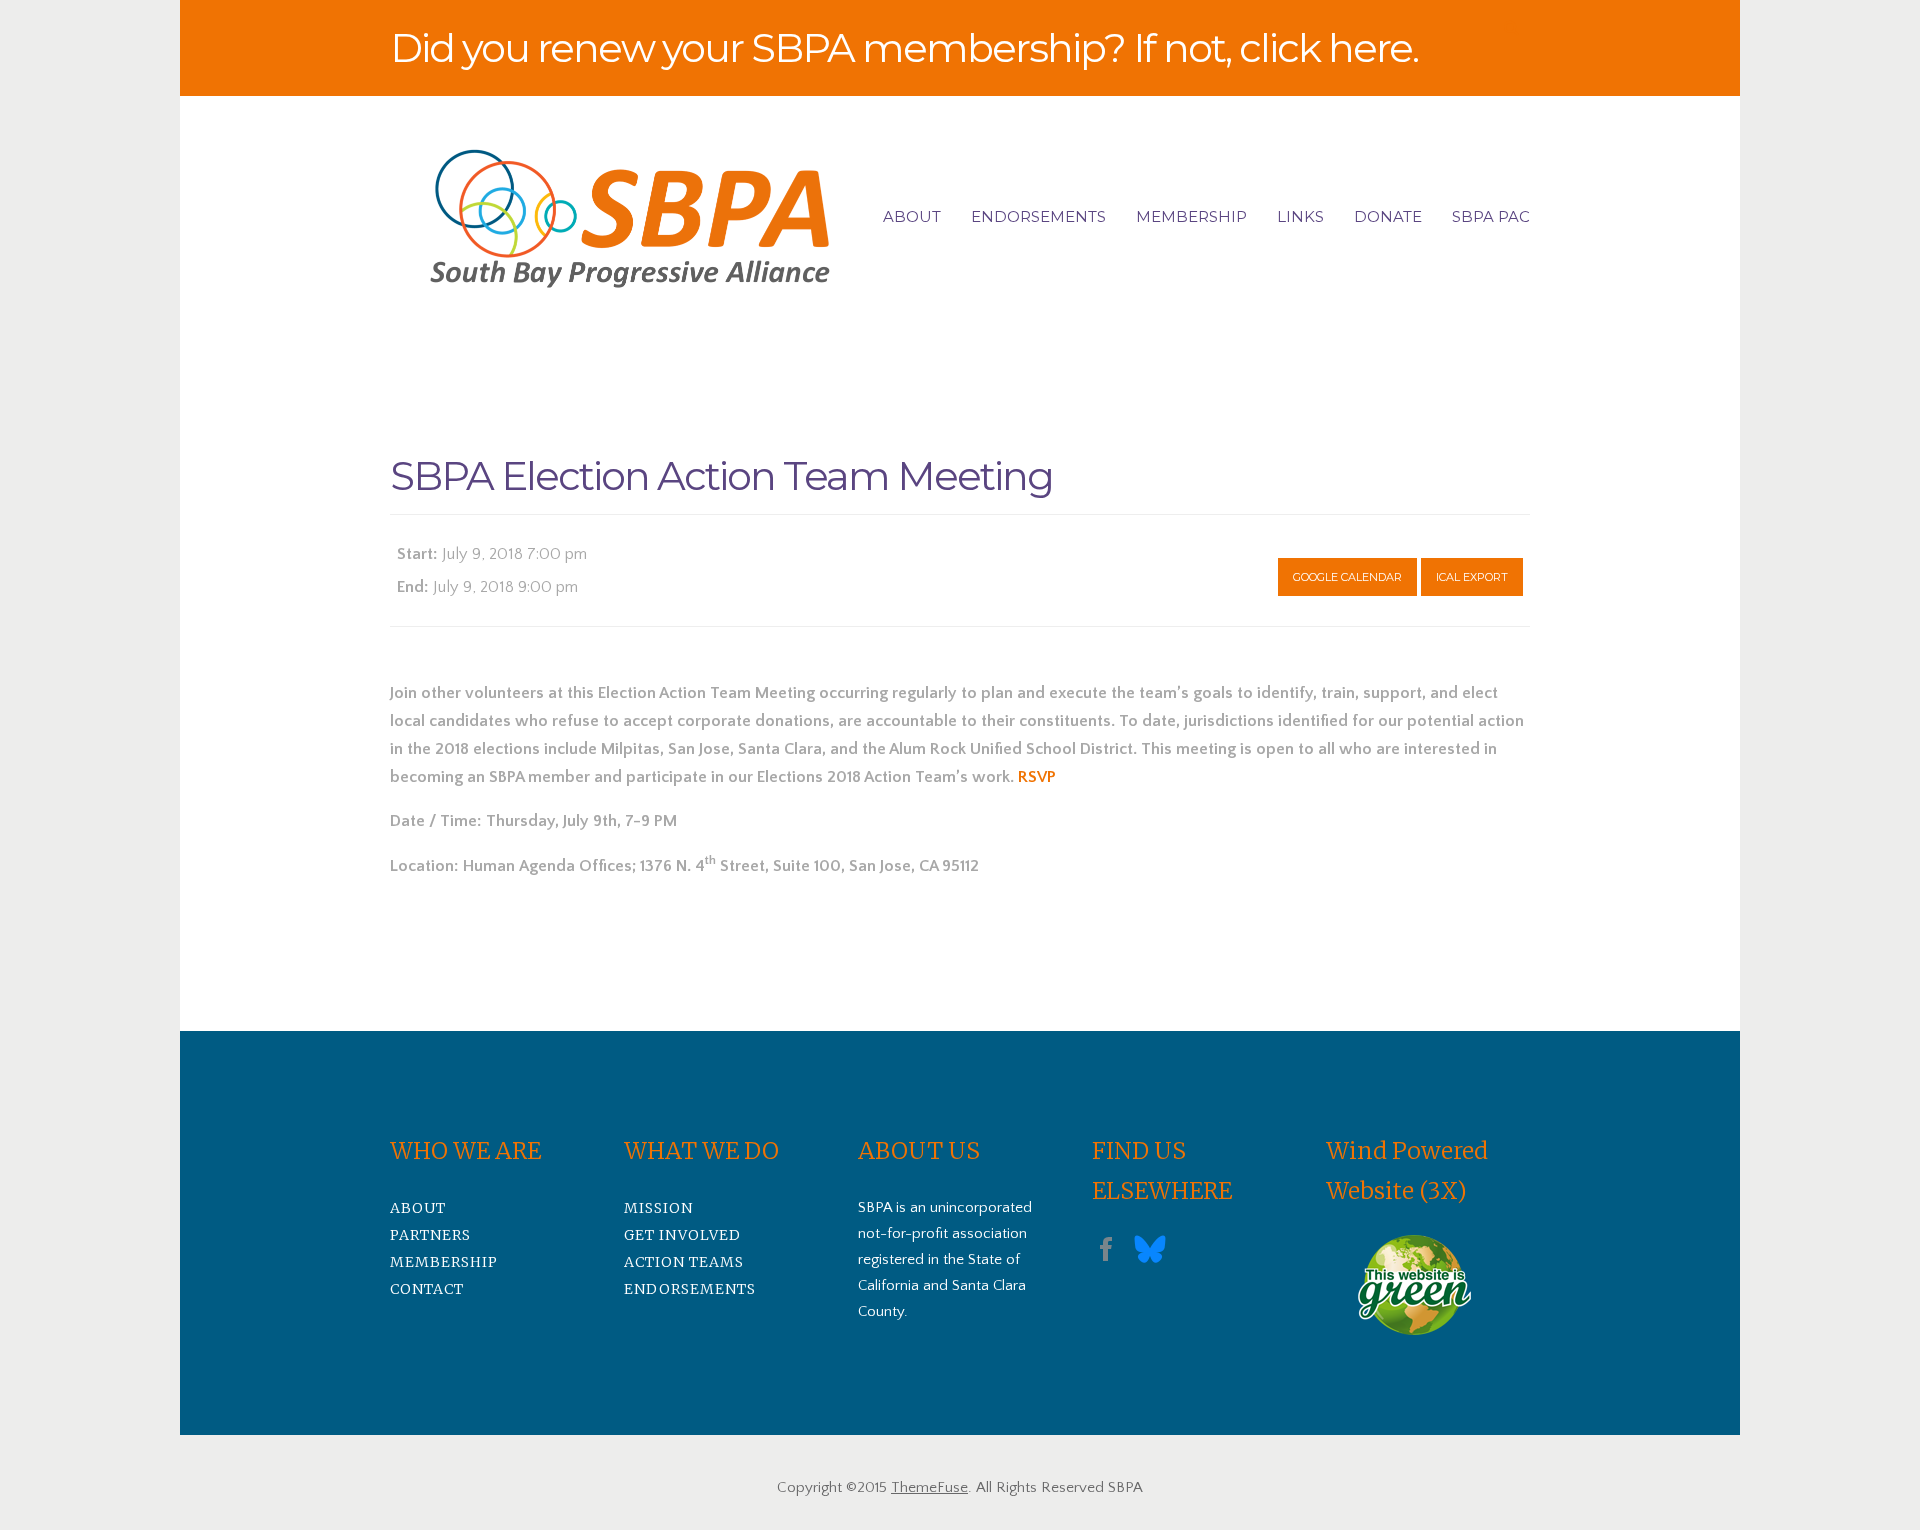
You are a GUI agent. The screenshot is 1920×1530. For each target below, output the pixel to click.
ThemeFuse (929, 1487)
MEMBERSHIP (1191, 216)
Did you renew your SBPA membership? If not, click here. (904, 47)
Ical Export (1472, 577)
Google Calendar (1347, 577)
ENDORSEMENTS (1038, 216)
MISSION (658, 1208)
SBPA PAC (1491, 216)
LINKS (1300, 216)
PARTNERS (430, 1235)
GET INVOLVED (682, 1235)
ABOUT (912, 216)
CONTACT (427, 1289)
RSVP (1037, 777)
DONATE (1388, 216)
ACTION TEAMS (684, 1262)
